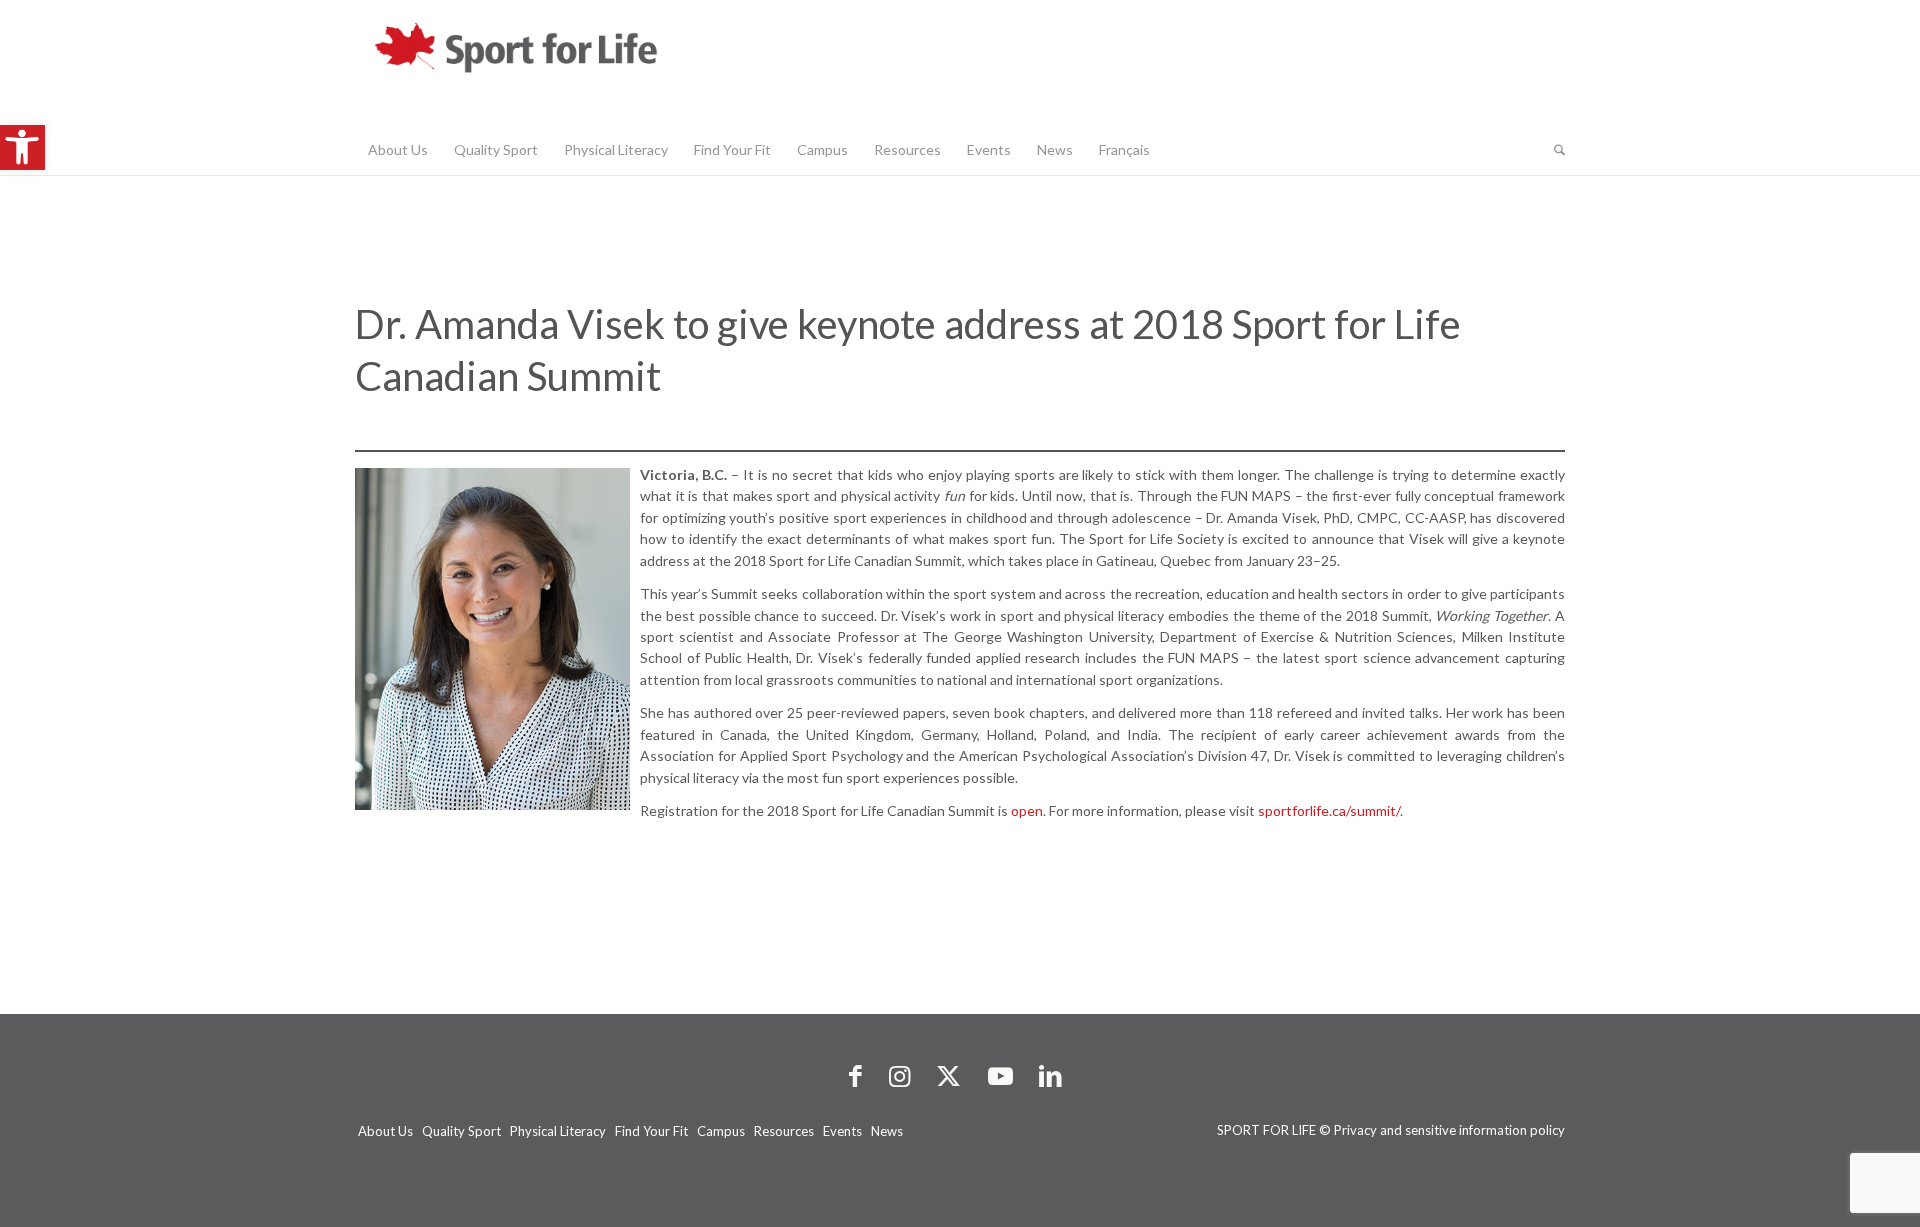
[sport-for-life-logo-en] (555, 62)
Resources (784, 1131)
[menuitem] (398, 150)
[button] (22, 147)
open (1027, 810)
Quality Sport (461, 1131)
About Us (385, 1131)
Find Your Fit (651, 1131)
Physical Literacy (558, 1131)
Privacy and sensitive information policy (1449, 1130)
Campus (721, 1131)
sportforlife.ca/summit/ (1329, 810)
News (887, 1131)
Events (842, 1131)
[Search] (1553, 150)
